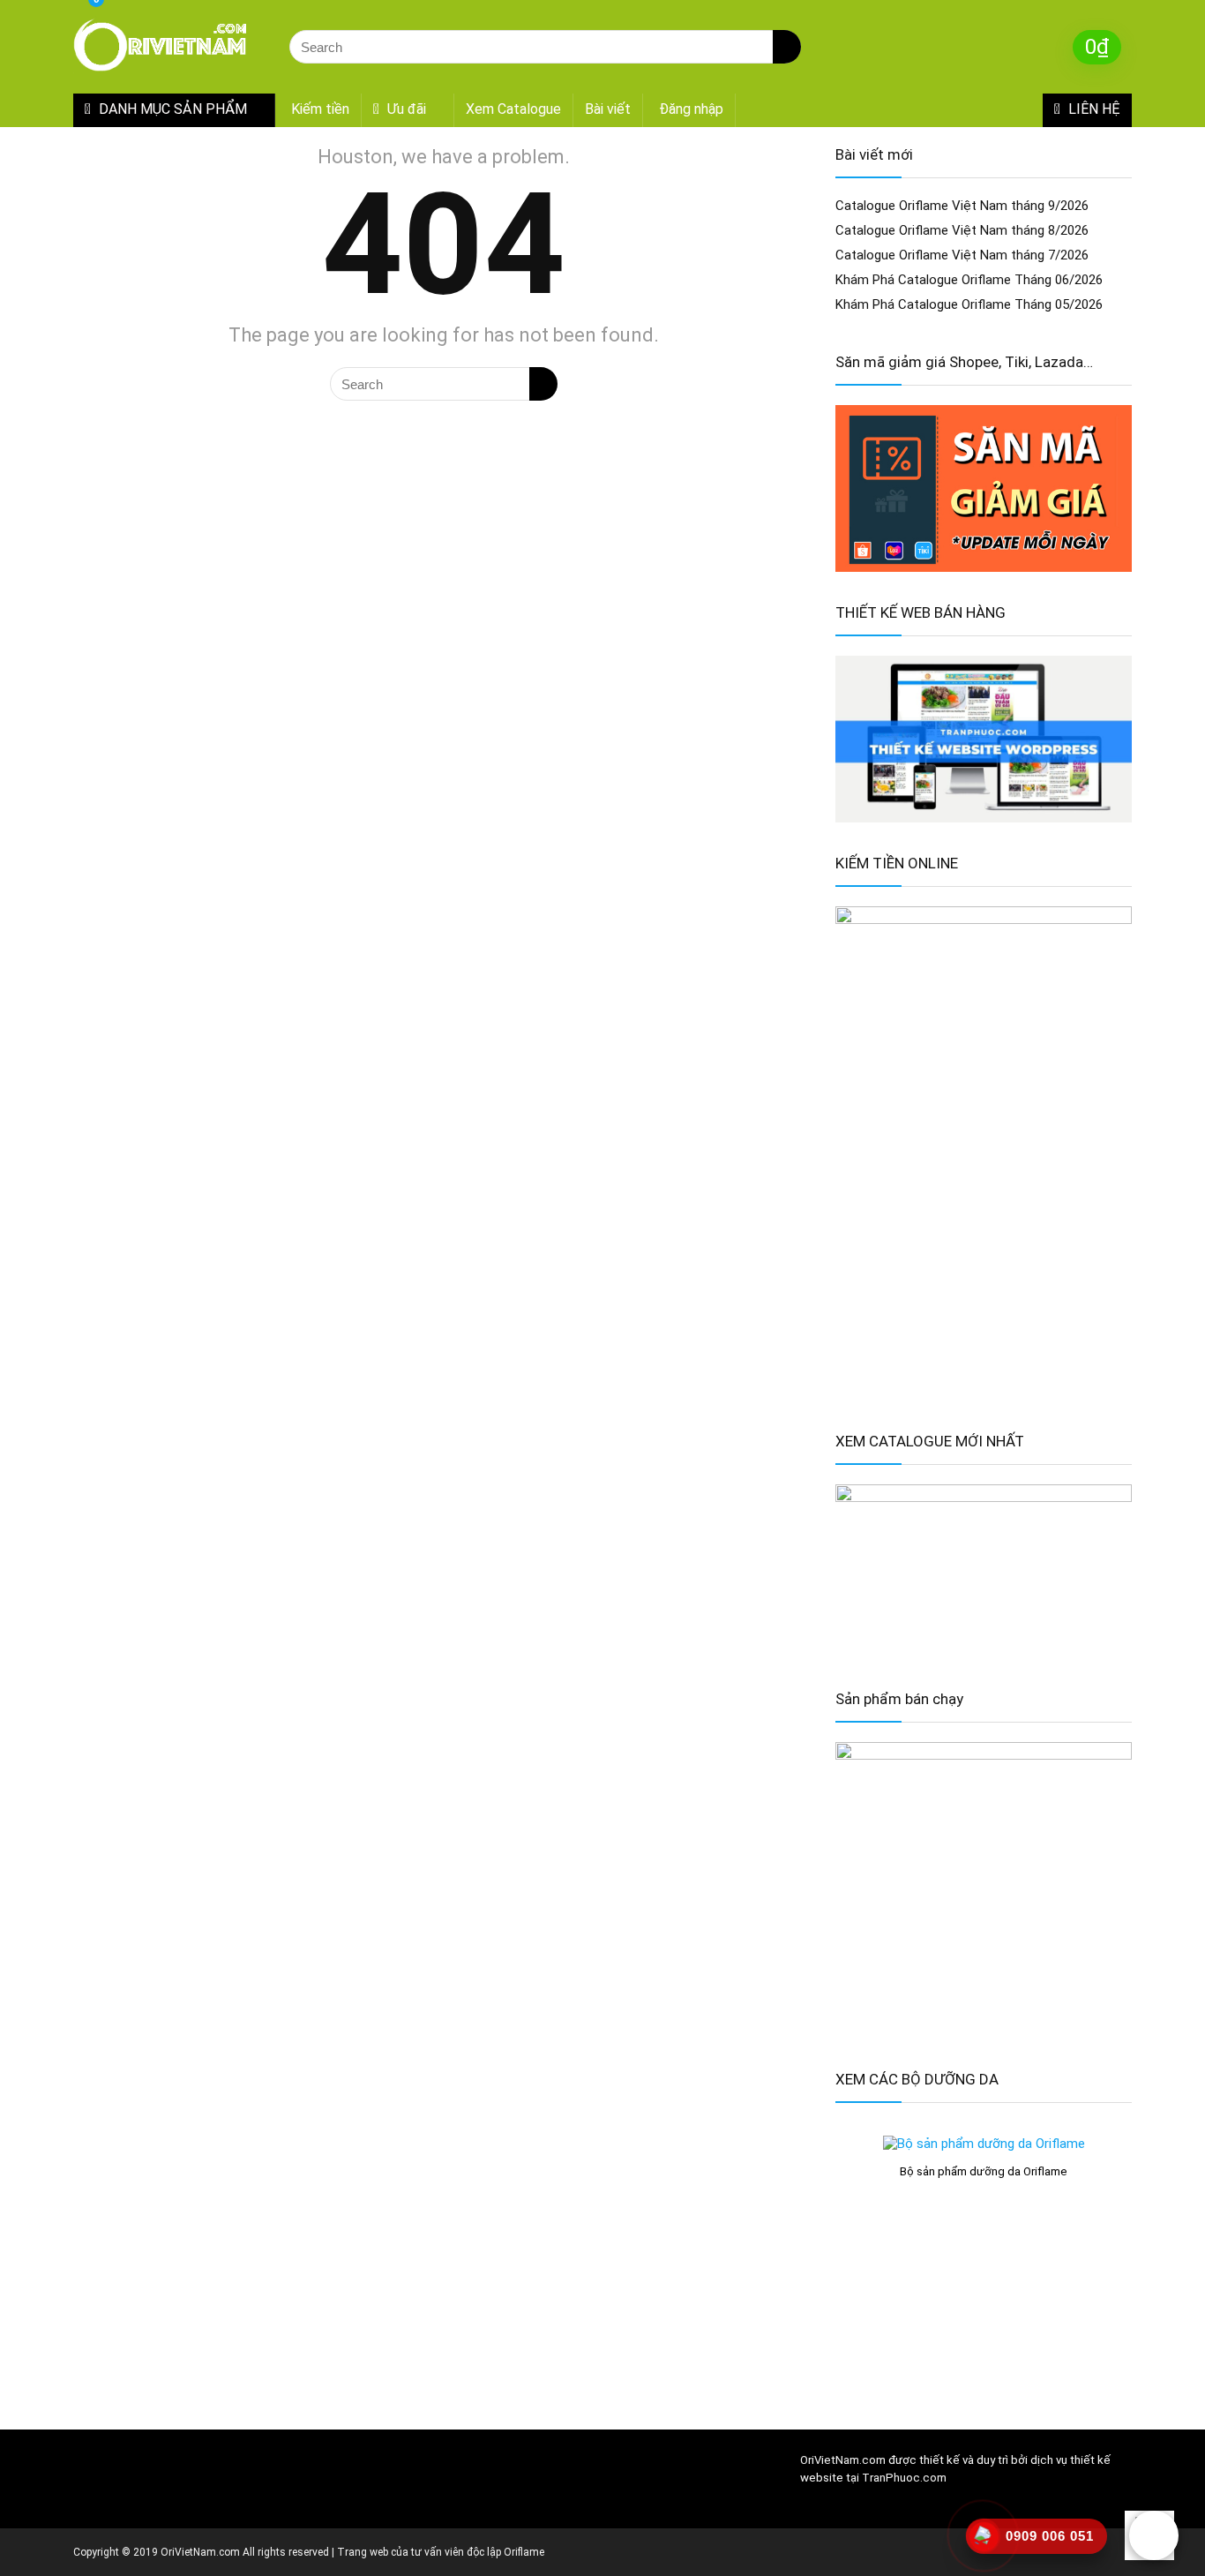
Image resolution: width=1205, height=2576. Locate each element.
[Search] (787, 47)
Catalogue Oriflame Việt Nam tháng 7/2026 (962, 255)
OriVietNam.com (843, 2460)
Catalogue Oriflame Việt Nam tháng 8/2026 (962, 230)
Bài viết (608, 109)
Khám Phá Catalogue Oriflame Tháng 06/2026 (969, 280)
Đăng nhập (691, 109)
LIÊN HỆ (1093, 109)
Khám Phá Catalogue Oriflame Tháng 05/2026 (969, 304)
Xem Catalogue (513, 109)
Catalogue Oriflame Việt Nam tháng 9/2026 (962, 206)
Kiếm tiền (320, 109)
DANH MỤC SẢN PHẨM (171, 109)
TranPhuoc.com (904, 2478)
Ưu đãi (405, 109)
